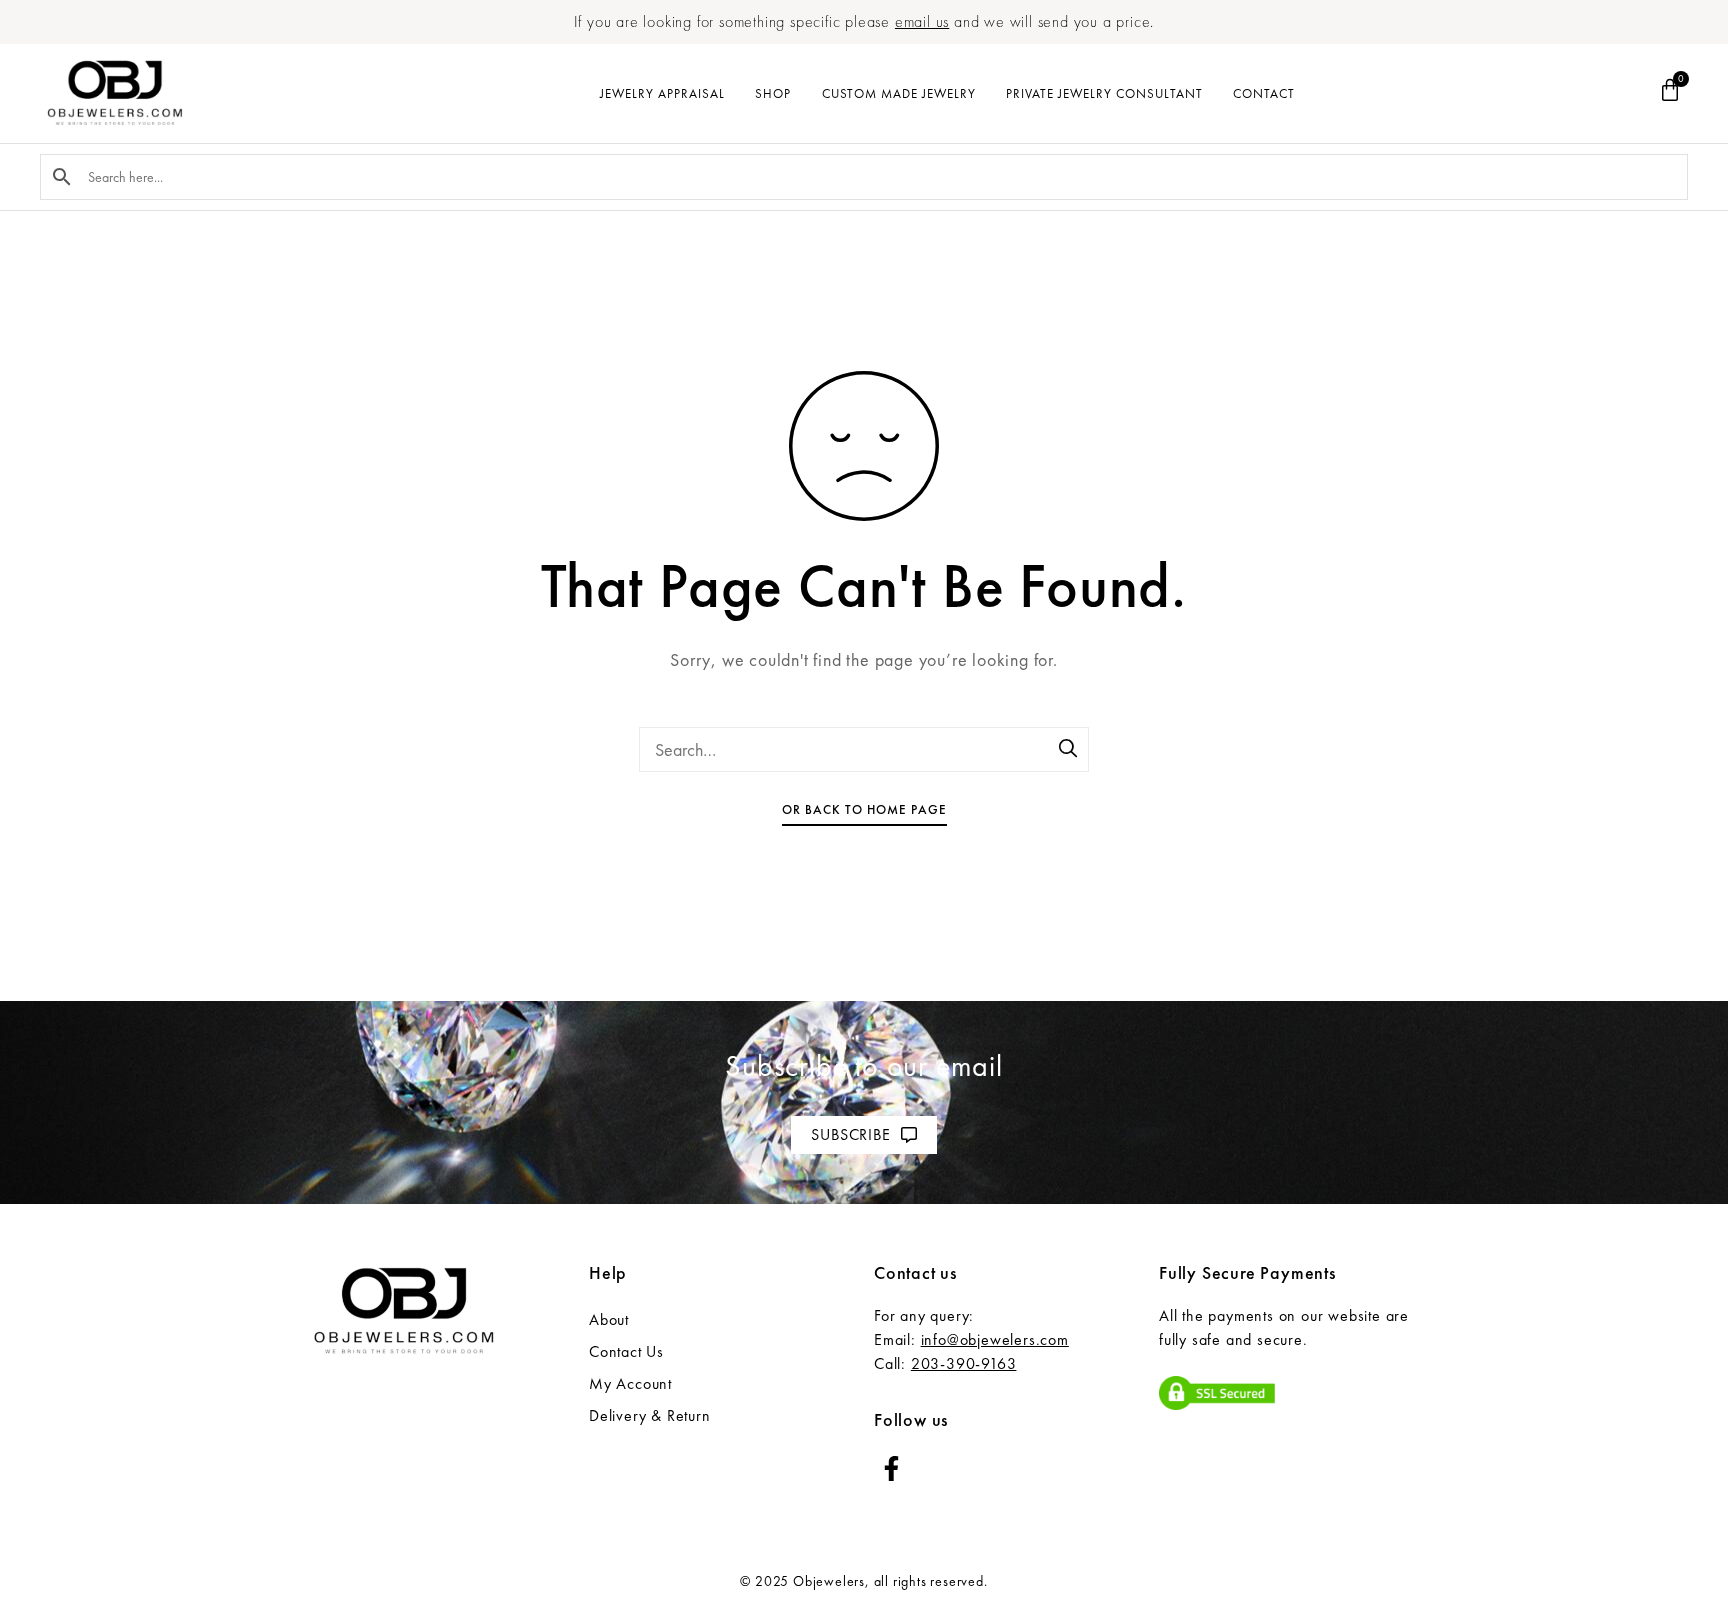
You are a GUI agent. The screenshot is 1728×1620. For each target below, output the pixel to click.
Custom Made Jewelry (899, 93)
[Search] (1069, 750)
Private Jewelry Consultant (1104, 93)
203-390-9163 (964, 1363)
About (609, 1319)
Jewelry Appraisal (662, 93)
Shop (773, 93)
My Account (630, 1383)
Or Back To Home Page (864, 809)
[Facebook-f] (891, 1468)
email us (922, 21)
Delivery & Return (650, 1415)
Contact (1264, 93)
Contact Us (626, 1351)
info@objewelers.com (995, 1339)
